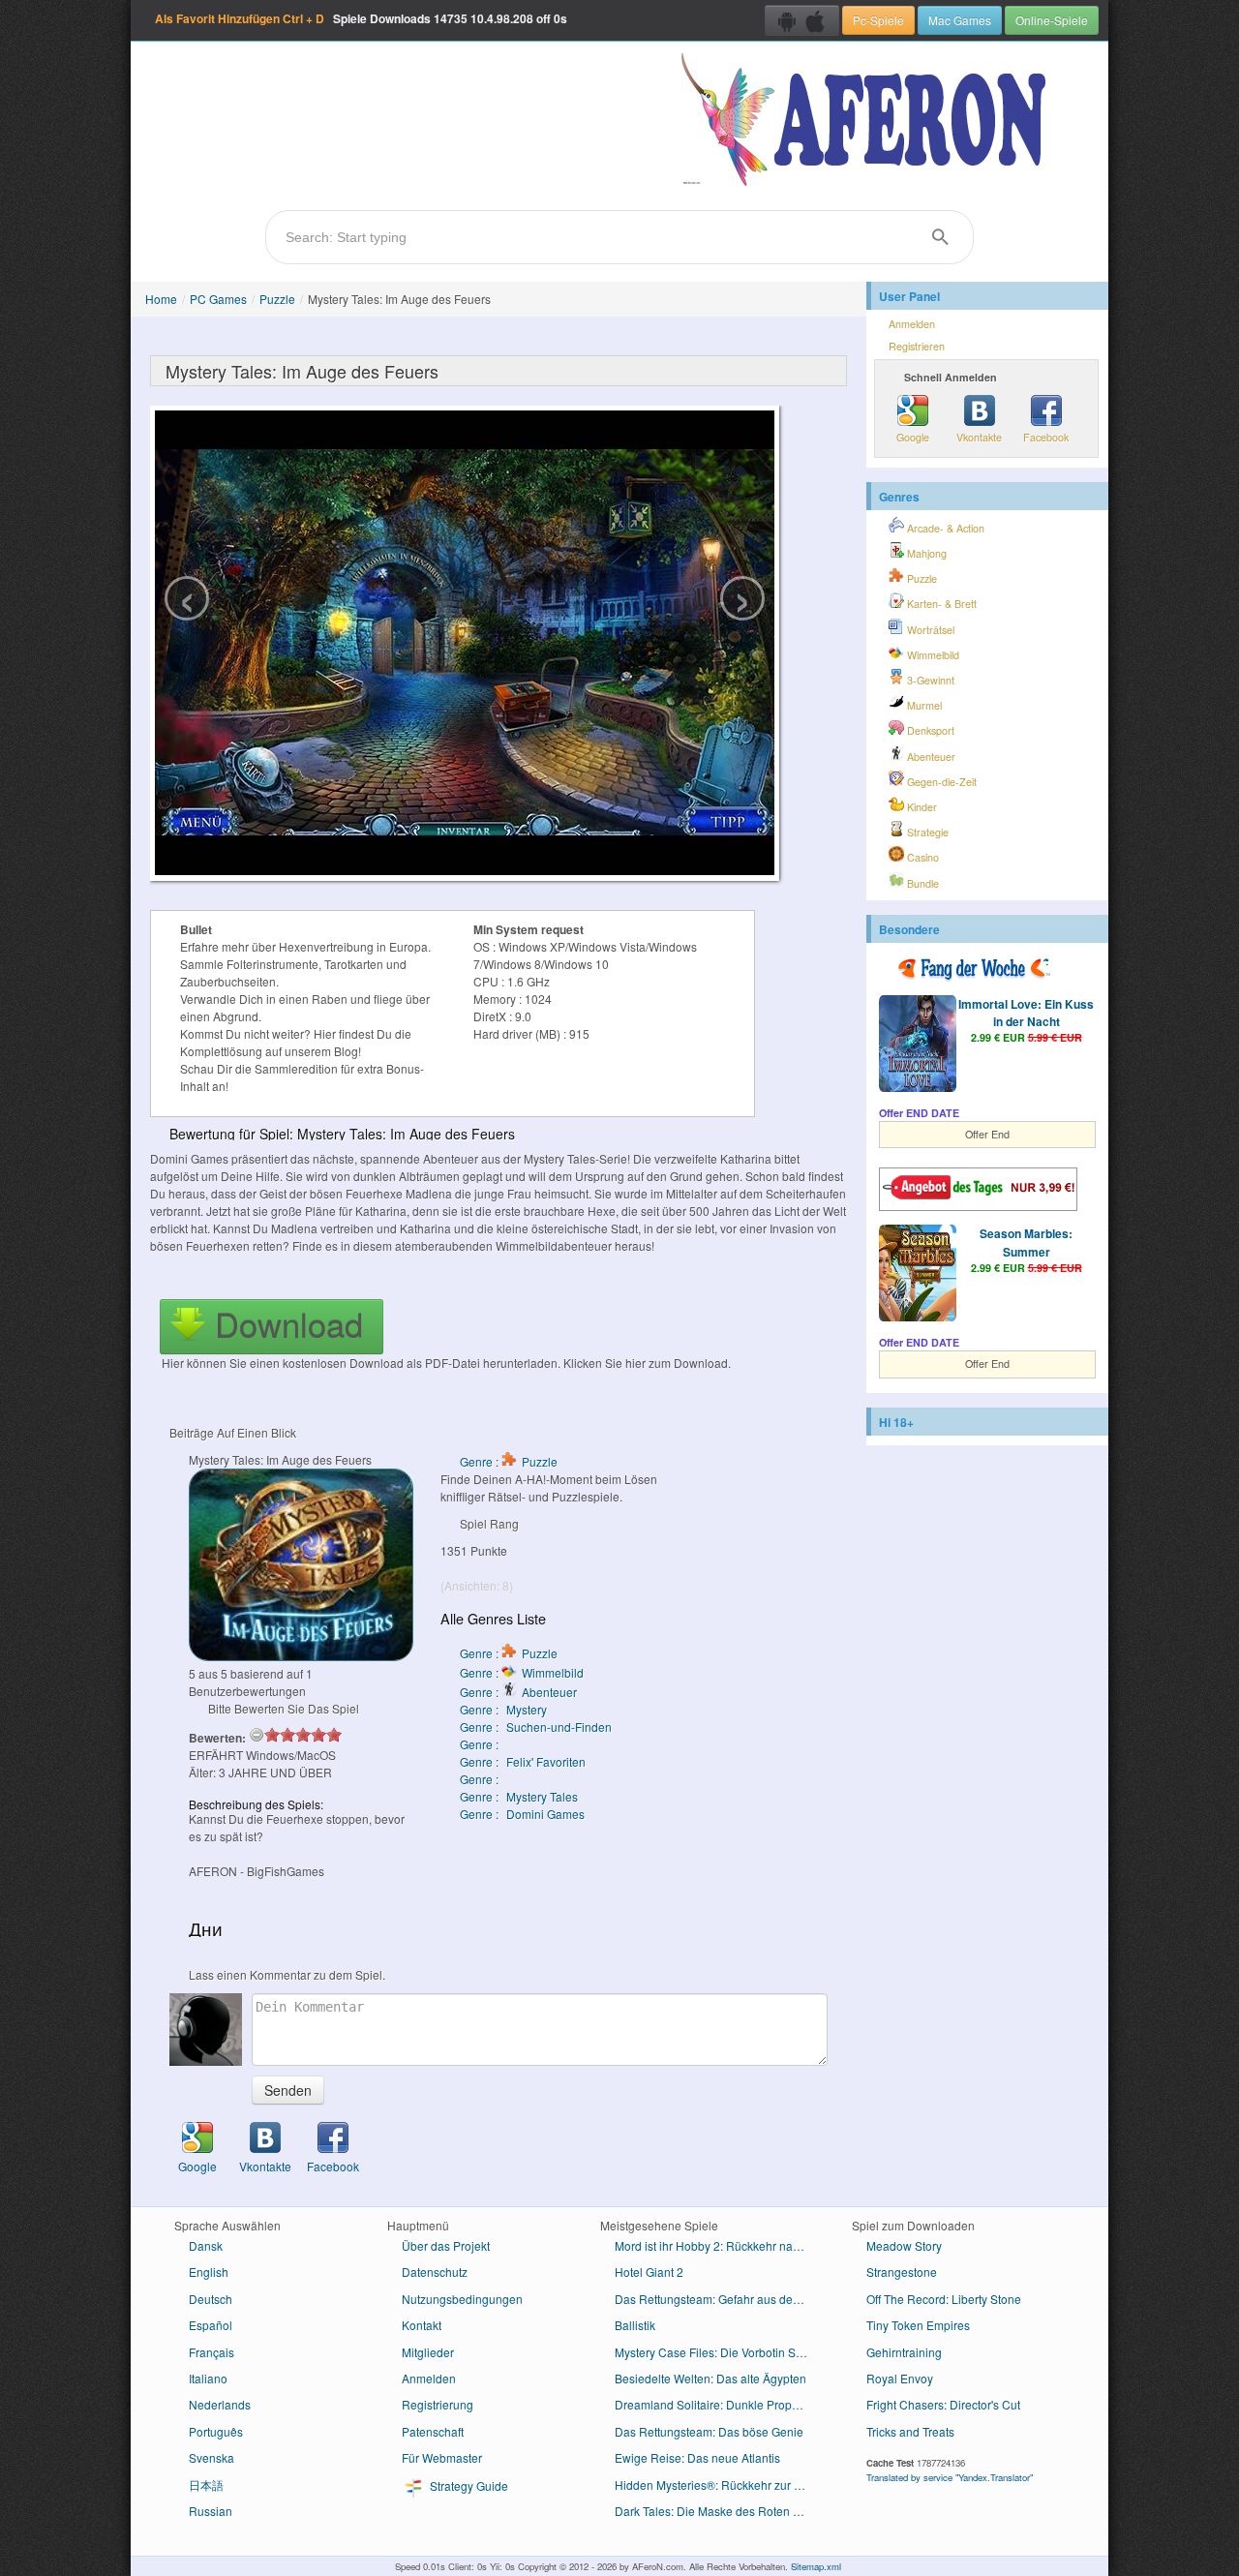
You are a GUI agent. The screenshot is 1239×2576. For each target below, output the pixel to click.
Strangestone (902, 2272)
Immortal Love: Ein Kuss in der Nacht (1026, 1013)
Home (161, 299)
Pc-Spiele (878, 20)
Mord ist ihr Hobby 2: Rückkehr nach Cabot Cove (719, 2245)
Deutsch (211, 2299)
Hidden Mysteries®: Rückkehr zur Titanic (719, 2485)
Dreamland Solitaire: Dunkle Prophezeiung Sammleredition (719, 2404)
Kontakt (422, 2325)
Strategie (926, 832)
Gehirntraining (904, 2352)
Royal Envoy (900, 2378)
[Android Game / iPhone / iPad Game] (802, 20)
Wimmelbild (932, 655)
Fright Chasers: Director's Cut (943, 2404)
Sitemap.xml (816, 2566)
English (209, 2272)
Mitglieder (428, 2352)
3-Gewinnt (929, 680)
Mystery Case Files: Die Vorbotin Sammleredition (719, 2352)
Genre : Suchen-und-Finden (536, 1727)
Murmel (923, 705)
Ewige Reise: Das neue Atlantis (697, 2457)
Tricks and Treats (910, 2431)
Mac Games (960, 20)
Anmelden (912, 324)
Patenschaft (433, 2431)
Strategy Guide (468, 2485)
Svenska (212, 2457)
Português (216, 2431)
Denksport (929, 730)
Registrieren (917, 346)
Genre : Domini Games (522, 1814)
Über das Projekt (446, 2245)
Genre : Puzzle (509, 1461)
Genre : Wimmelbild (522, 1672)
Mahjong (925, 553)
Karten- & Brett (940, 604)
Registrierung (438, 2404)
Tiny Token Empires (918, 2325)
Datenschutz (435, 2272)
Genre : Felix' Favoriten (523, 1761)
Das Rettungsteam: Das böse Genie (709, 2431)
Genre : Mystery (503, 1709)
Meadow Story (904, 2245)
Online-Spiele (1052, 20)
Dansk (206, 2245)
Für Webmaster (442, 2457)
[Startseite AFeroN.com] (868, 121)
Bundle (922, 883)
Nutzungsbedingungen (462, 2299)
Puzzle (277, 299)
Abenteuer (930, 757)
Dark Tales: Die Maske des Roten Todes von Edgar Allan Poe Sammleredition (719, 2511)
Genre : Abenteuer (518, 1692)
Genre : (481, 1744)
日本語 (206, 2485)
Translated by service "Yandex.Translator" (950, 2477)
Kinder (921, 807)
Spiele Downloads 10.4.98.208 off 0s (361, 18)
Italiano (208, 2378)
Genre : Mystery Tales (519, 1796)
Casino (922, 857)
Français (212, 2352)
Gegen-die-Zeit (940, 782)
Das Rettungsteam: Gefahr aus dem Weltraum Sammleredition (719, 2299)
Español (211, 2325)
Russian (211, 2511)
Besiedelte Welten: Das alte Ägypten (710, 2378)
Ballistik (635, 2325)
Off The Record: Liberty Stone (944, 2299)
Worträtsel (929, 630)
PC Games (218, 299)
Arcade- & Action (944, 528)
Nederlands (220, 2404)
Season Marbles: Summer (1026, 1242)
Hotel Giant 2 (649, 2272)
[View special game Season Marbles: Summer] (918, 1275)
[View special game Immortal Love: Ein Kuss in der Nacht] (918, 1046)
